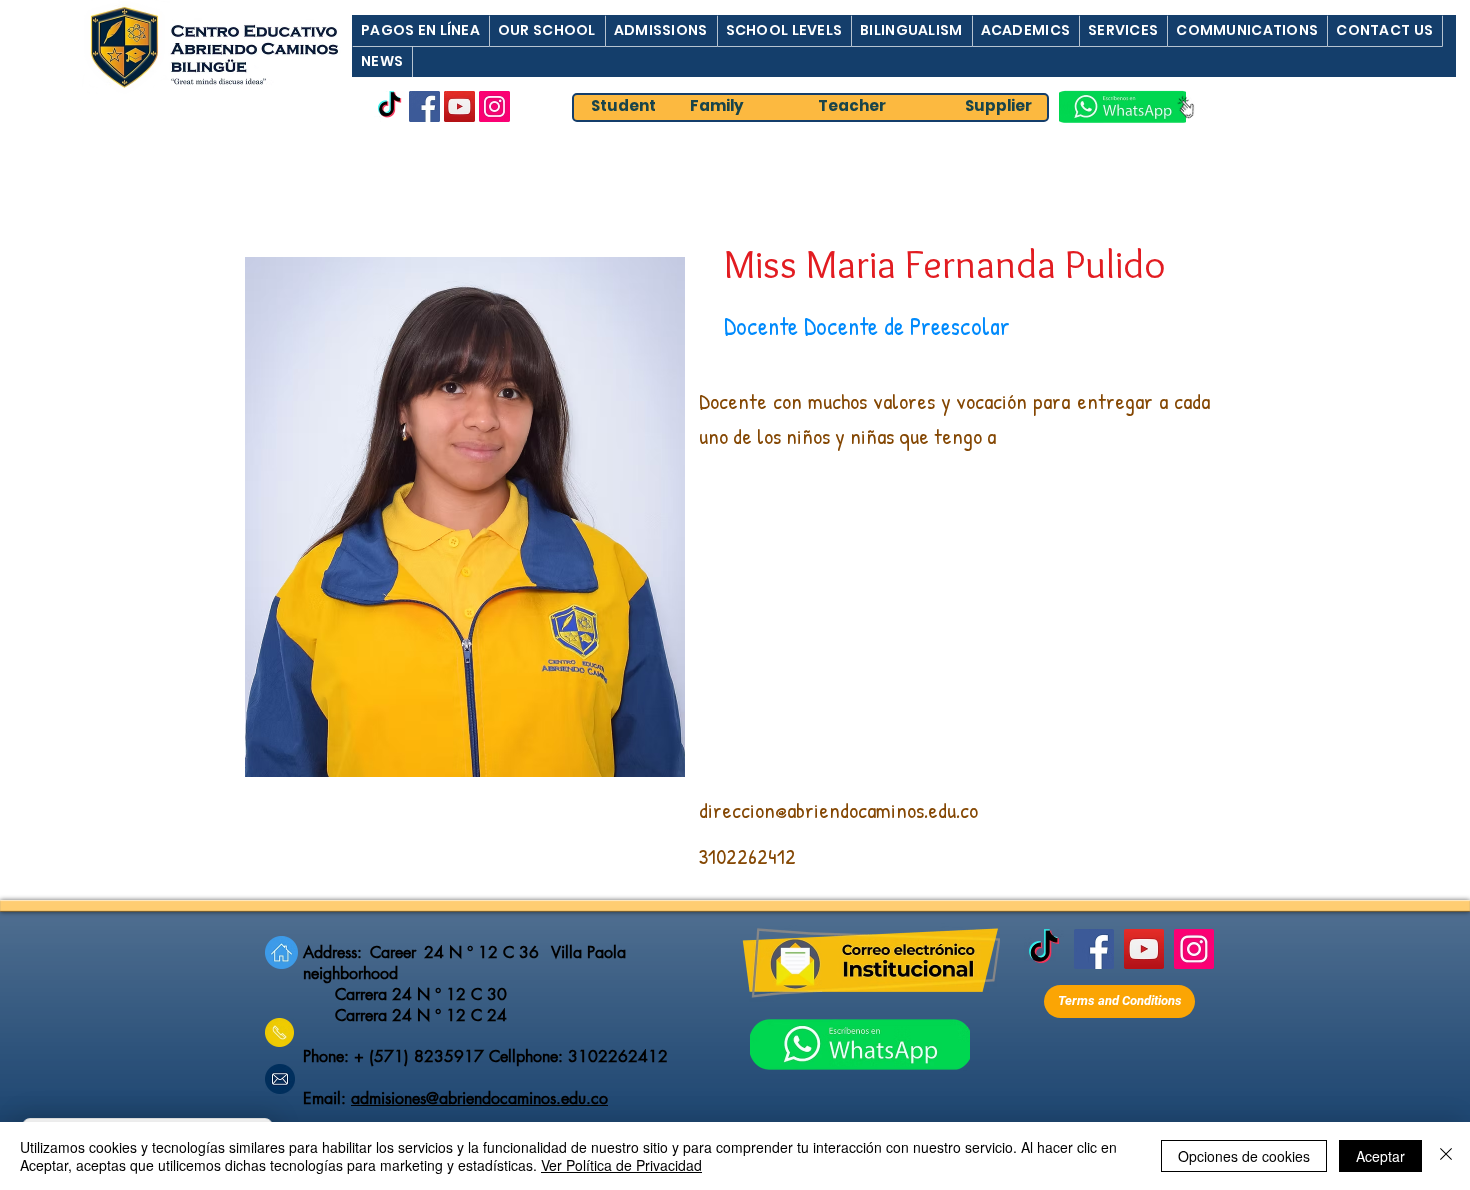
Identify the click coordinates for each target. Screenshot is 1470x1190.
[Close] (1446, 1156)
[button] (420, 30)
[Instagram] (494, 106)
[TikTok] (389, 106)
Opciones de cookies (1244, 1156)
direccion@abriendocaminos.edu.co (838, 810)
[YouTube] (459, 106)
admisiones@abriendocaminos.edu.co (479, 1098)
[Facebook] (424, 106)
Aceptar (1380, 1156)
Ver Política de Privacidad (621, 1165)
